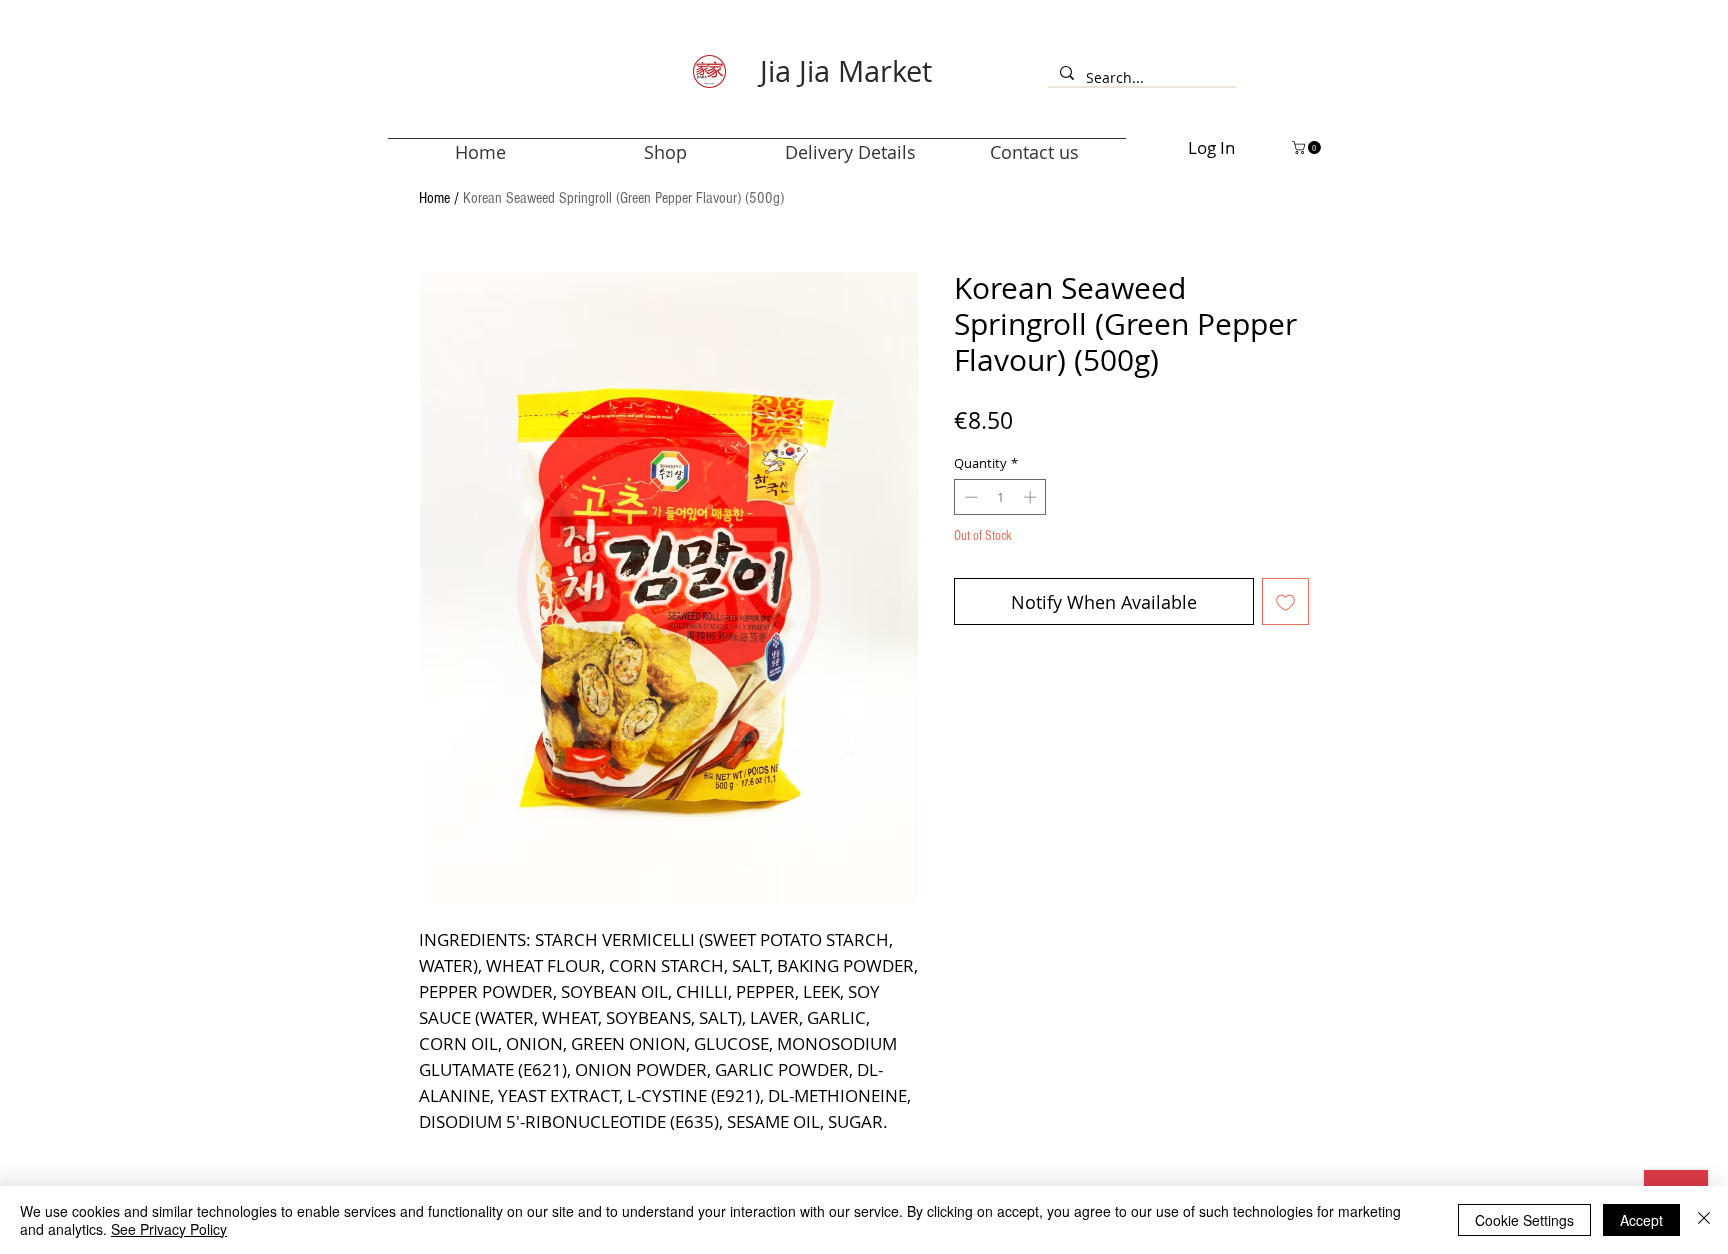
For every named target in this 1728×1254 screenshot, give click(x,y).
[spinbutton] (1000, 497)
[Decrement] (969, 497)
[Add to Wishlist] (1285, 601)
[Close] (1704, 1220)
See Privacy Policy (169, 1229)
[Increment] (1032, 497)
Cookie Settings (1524, 1220)
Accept (1641, 1220)
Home (434, 198)
